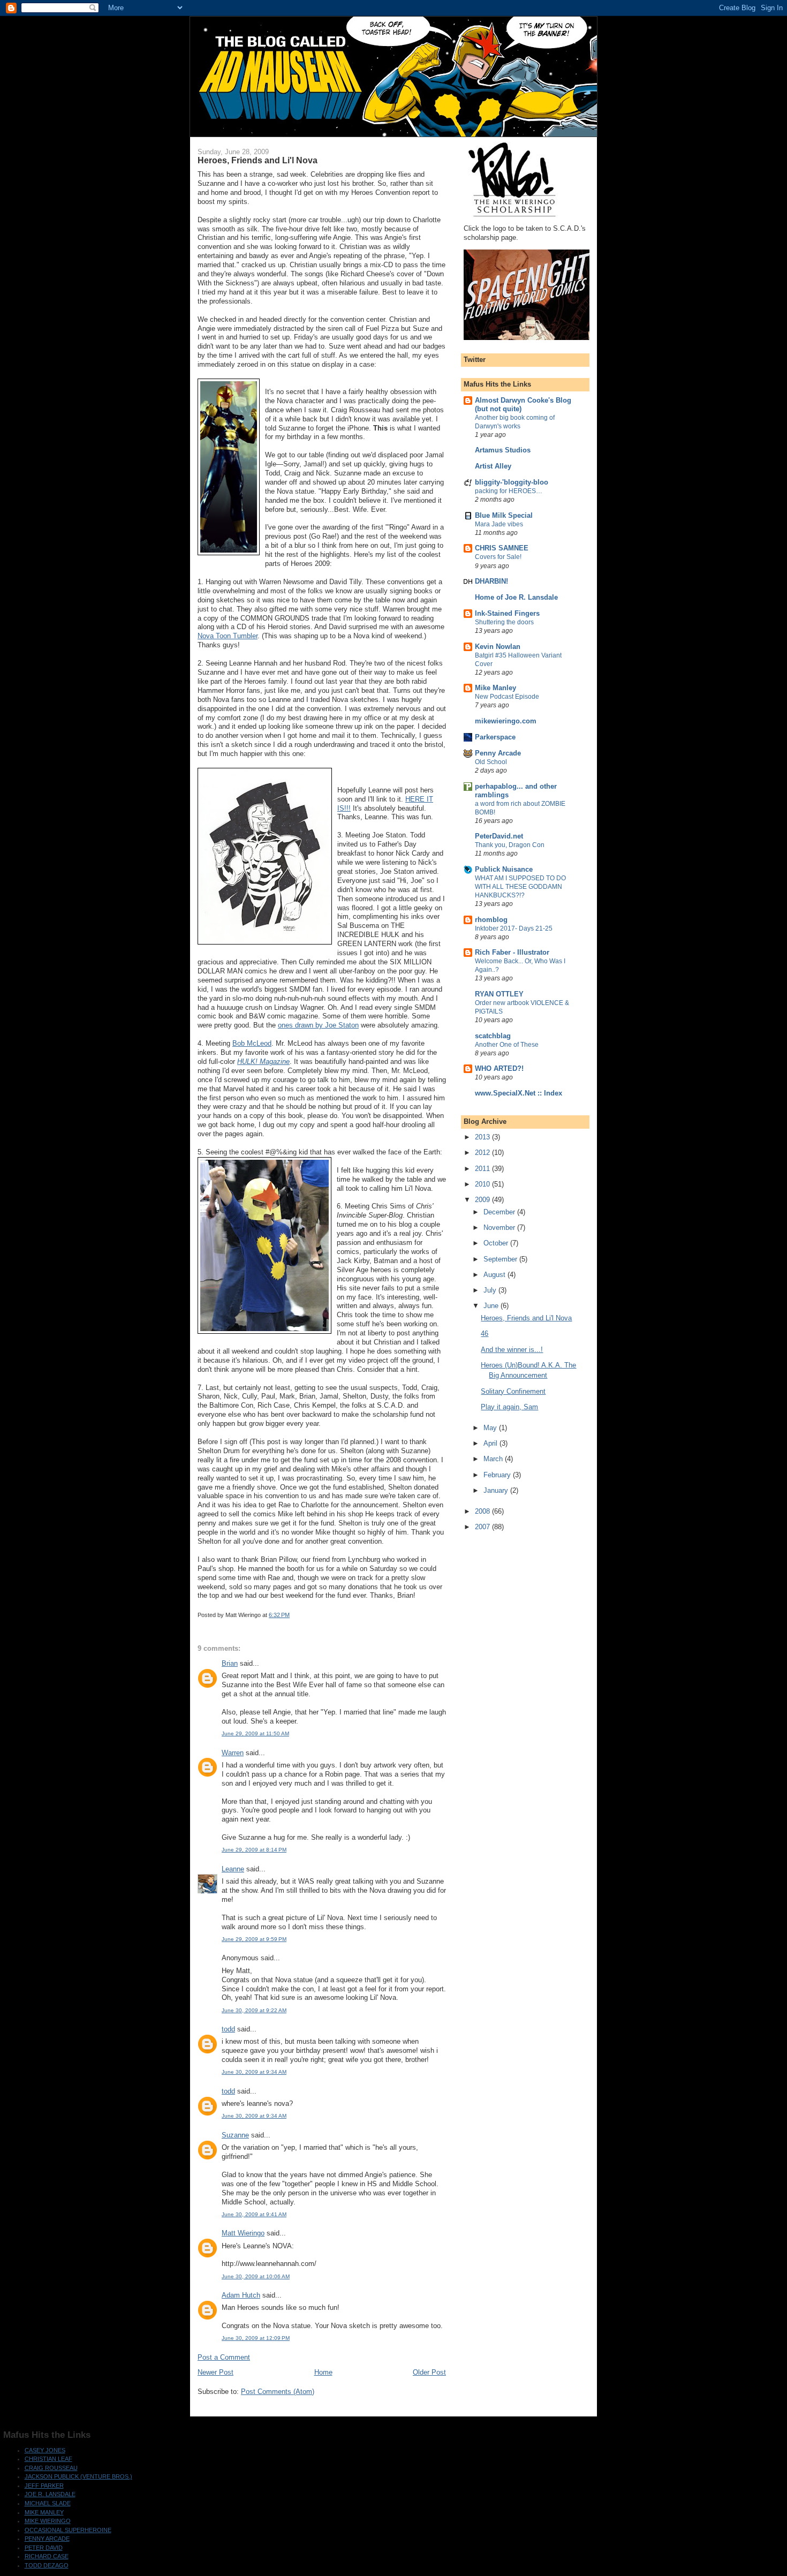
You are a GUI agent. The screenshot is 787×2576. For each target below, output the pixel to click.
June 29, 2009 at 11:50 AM (255, 1733)
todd (228, 2029)
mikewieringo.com (506, 721)
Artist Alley (493, 466)
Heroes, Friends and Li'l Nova (526, 1318)
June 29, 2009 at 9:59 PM (254, 1939)
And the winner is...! (512, 1350)
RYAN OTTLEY (499, 994)
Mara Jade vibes (499, 524)
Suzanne (235, 2135)
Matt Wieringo (243, 2233)
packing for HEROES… (509, 491)
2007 (483, 1527)
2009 (483, 1200)
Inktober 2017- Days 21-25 (514, 928)
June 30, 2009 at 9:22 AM (254, 2010)
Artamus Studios (503, 450)
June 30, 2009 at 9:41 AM (254, 2214)
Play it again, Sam (509, 1407)
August (495, 1275)
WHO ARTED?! (499, 1068)
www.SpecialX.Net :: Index (519, 1093)
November (500, 1227)
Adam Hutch (241, 2295)
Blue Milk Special (504, 515)
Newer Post (215, 2372)
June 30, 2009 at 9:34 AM (254, 2072)
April (491, 1443)
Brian (230, 1663)
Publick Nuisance (504, 869)
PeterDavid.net (499, 836)
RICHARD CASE (47, 2556)
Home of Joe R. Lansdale (516, 597)
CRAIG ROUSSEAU (51, 2468)
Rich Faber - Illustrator (512, 952)
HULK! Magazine (263, 1062)
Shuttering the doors (504, 622)
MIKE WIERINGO (48, 2521)
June (492, 1306)
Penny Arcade (498, 753)
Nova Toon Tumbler (228, 636)
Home (323, 2372)
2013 (483, 1137)
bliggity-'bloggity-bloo (512, 482)
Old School (491, 762)
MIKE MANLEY (44, 2512)
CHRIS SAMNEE (502, 548)
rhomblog (491, 920)
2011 (483, 1169)
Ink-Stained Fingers (507, 613)
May (491, 1428)
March (494, 1459)
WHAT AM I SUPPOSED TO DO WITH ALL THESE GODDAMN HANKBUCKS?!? (520, 887)
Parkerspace (495, 737)
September (501, 1259)
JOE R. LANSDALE (50, 2494)
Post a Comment (224, 2357)
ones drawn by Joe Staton (318, 1025)
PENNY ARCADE (47, 2539)
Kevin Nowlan (498, 647)
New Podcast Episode (507, 697)
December (500, 1212)
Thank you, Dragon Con (510, 845)
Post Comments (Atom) (278, 2392)
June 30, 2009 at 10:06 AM (256, 2276)
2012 (483, 1153)
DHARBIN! (491, 581)
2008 (483, 1511)
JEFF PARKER (44, 2486)
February (498, 1475)
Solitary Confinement (513, 1391)
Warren (233, 1753)
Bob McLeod (252, 1043)
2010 (483, 1184)
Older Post (429, 2372)
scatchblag (493, 1036)
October (497, 1243)
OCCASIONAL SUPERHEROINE (68, 2530)
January (497, 1490)
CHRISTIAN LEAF (48, 2459)
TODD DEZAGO (47, 2565)
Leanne (233, 1869)
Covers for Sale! (498, 557)
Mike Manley (495, 688)
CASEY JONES (45, 2450)
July (491, 1290)
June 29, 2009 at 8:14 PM (254, 1850)
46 (485, 1334)
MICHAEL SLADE (48, 2503)
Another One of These (507, 1045)
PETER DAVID (44, 2548)
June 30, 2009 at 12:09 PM (256, 2338)
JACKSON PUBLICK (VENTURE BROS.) (78, 2476)
